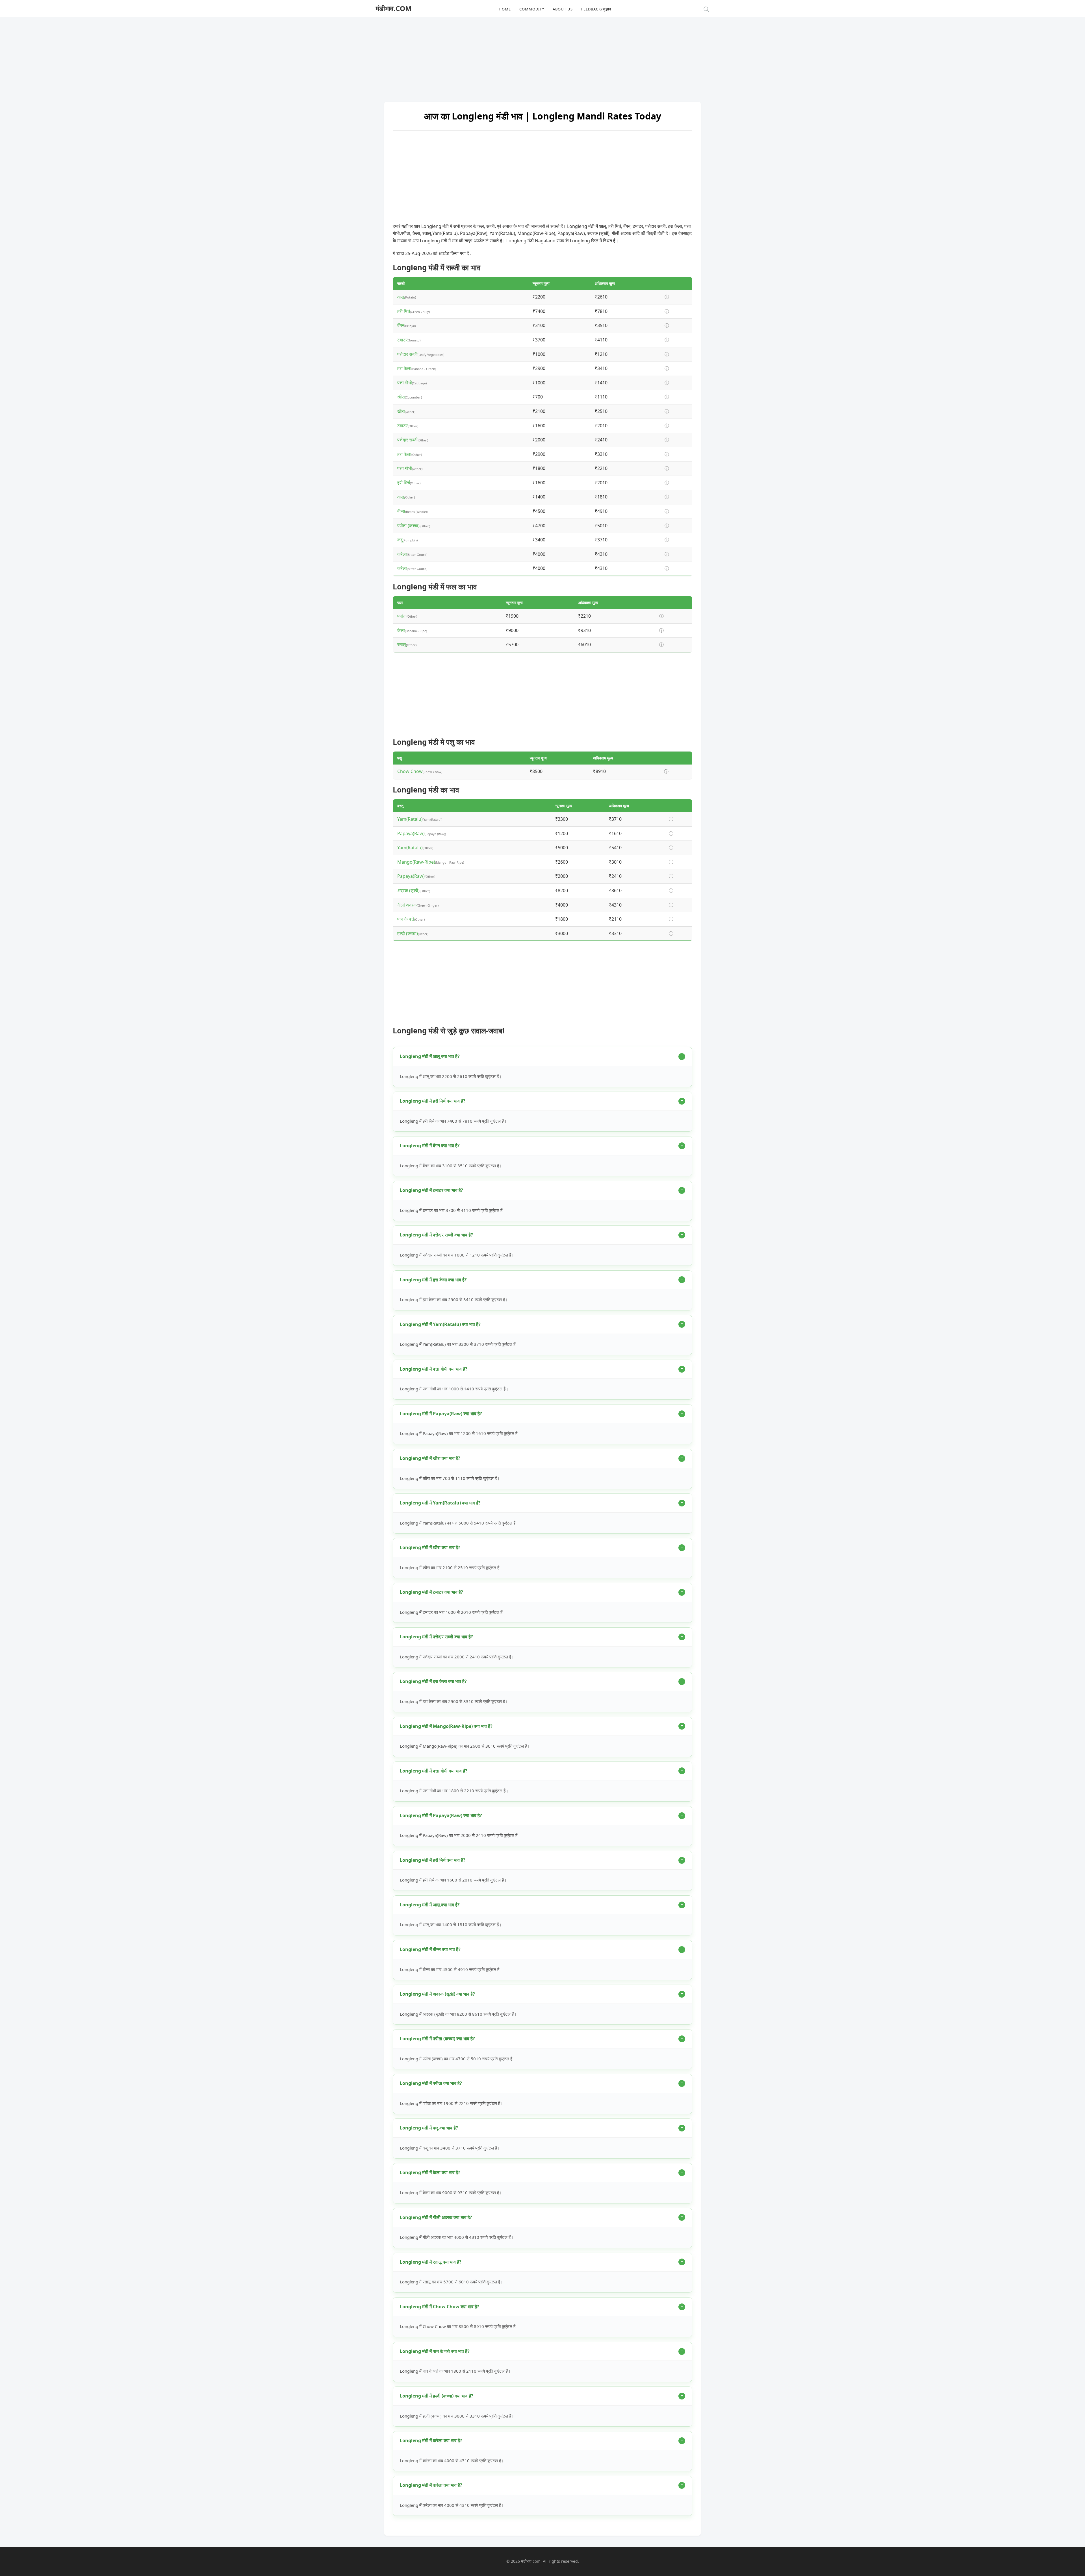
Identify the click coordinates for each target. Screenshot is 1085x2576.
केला (401, 630)
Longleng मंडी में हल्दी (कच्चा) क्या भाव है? (437, 2396)
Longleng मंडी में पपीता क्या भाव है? (431, 2083)
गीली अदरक (407, 905)
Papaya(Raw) (411, 833)
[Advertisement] (542, 56)
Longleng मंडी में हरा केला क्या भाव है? (433, 1280)
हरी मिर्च (404, 311)
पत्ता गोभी (405, 383)
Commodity (532, 9)
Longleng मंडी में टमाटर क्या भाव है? (431, 1190)
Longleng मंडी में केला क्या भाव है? (430, 2172)
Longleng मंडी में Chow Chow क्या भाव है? (440, 2307)
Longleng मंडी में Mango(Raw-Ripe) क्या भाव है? (446, 1726)
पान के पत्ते (406, 919)
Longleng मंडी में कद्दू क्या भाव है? (429, 2128)
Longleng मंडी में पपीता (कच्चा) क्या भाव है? (437, 2039)
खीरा (401, 397)
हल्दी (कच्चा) (408, 933)
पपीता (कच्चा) (408, 526)
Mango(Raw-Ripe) (416, 862)
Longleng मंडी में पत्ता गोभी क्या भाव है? (434, 1369)
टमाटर (402, 340)
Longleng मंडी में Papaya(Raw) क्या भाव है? (441, 1414)
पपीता (402, 616)
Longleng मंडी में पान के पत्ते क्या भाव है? (435, 2351)
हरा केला (404, 368)
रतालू (402, 644)
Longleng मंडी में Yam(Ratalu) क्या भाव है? (440, 1324)
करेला (402, 554)
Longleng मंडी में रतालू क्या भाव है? (431, 2262)
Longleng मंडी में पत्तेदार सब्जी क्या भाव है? (436, 1235)
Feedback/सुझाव (596, 9)
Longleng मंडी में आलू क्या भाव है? (430, 1056)
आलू (401, 297)
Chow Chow (410, 771)
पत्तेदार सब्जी (407, 354)
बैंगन (401, 325)
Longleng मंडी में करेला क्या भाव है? (431, 2440)
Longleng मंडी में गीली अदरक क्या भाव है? (436, 2217)
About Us (563, 9)
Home (505, 9)
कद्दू (400, 540)
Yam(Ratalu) (410, 819)
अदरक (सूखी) (408, 890)
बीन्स (401, 511)
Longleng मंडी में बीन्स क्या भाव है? (430, 1949)
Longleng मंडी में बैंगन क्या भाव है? (430, 1146)
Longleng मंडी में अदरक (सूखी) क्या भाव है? (437, 1994)
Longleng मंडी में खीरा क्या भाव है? (430, 1458)
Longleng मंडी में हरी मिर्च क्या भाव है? (433, 1101)
